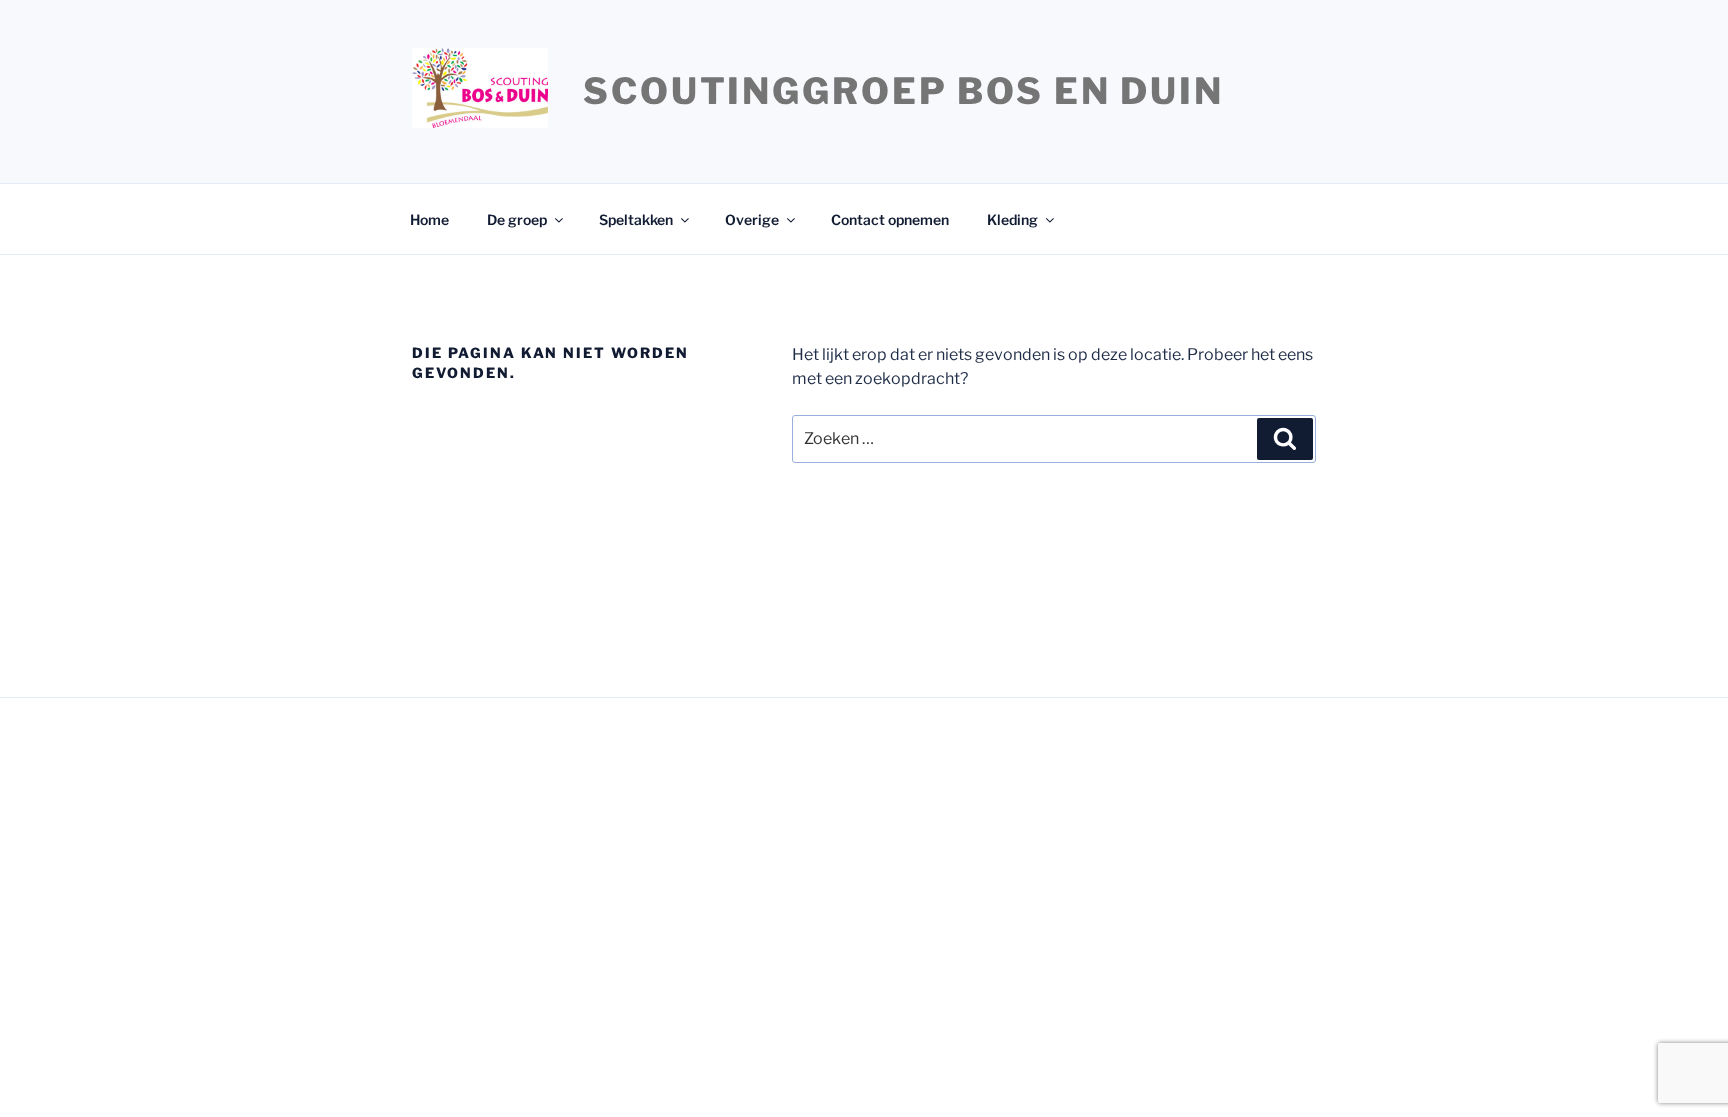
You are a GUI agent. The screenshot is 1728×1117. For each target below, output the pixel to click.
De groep (517, 219)
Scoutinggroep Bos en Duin (903, 91)
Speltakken (636, 219)
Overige (752, 219)
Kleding (1012, 219)
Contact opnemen (890, 219)
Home (429, 219)
